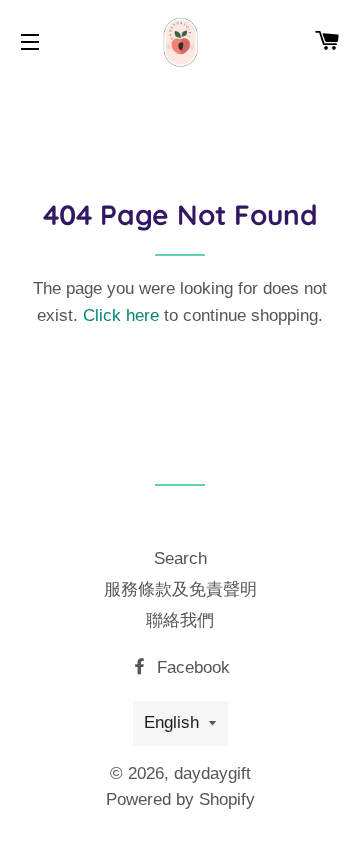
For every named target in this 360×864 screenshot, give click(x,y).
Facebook (191, 667)
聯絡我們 (180, 620)
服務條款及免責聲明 (180, 589)
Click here (121, 315)
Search (180, 558)
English (171, 722)
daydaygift (212, 773)
